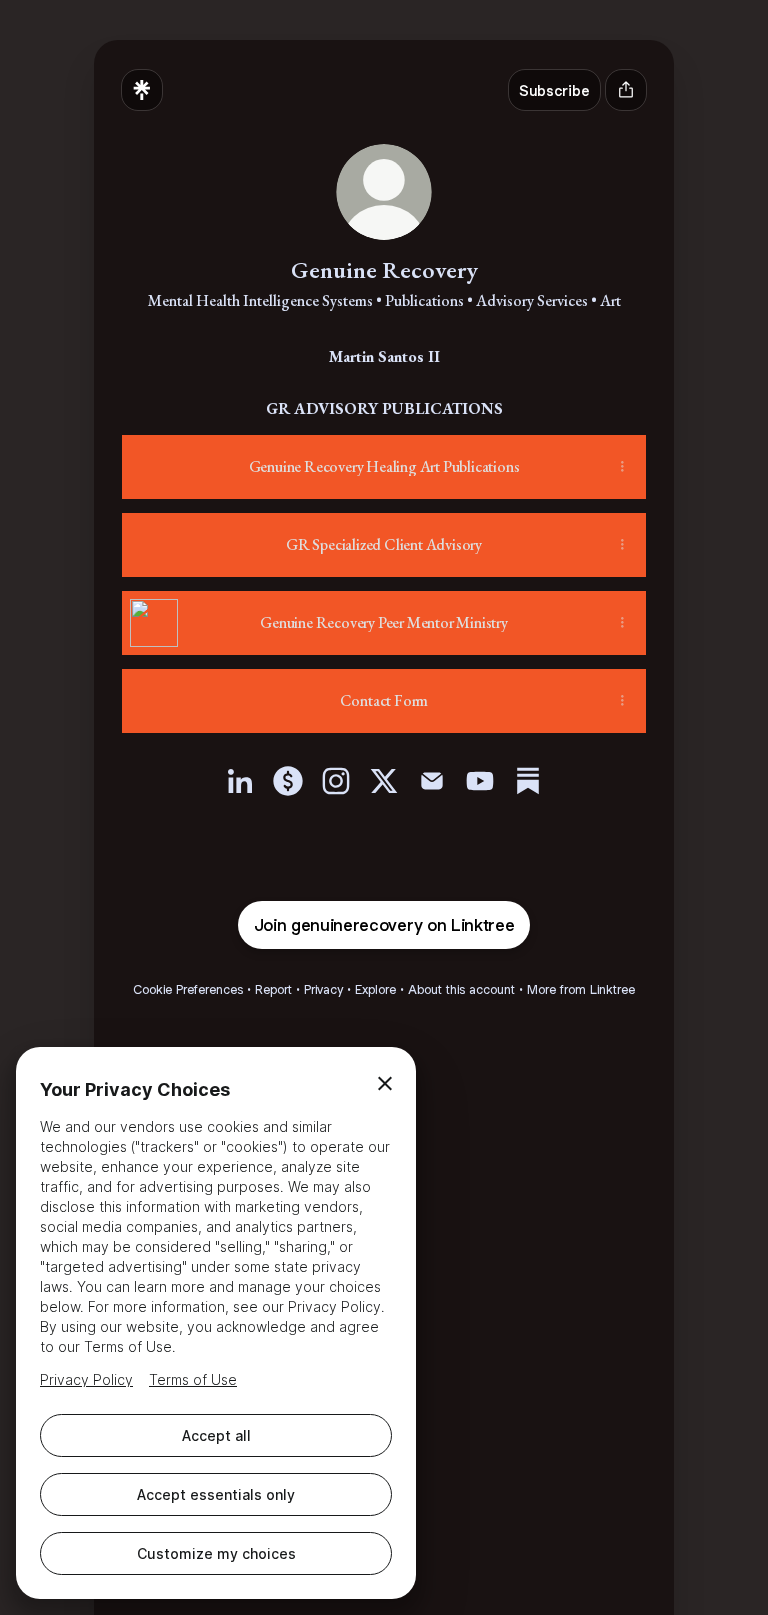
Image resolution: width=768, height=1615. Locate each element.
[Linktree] (142, 90)
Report (273, 989)
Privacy (323, 989)
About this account (461, 989)
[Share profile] (626, 90)
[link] (240, 781)
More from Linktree (581, 989)
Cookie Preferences (188, 989)
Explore (375, 989)
